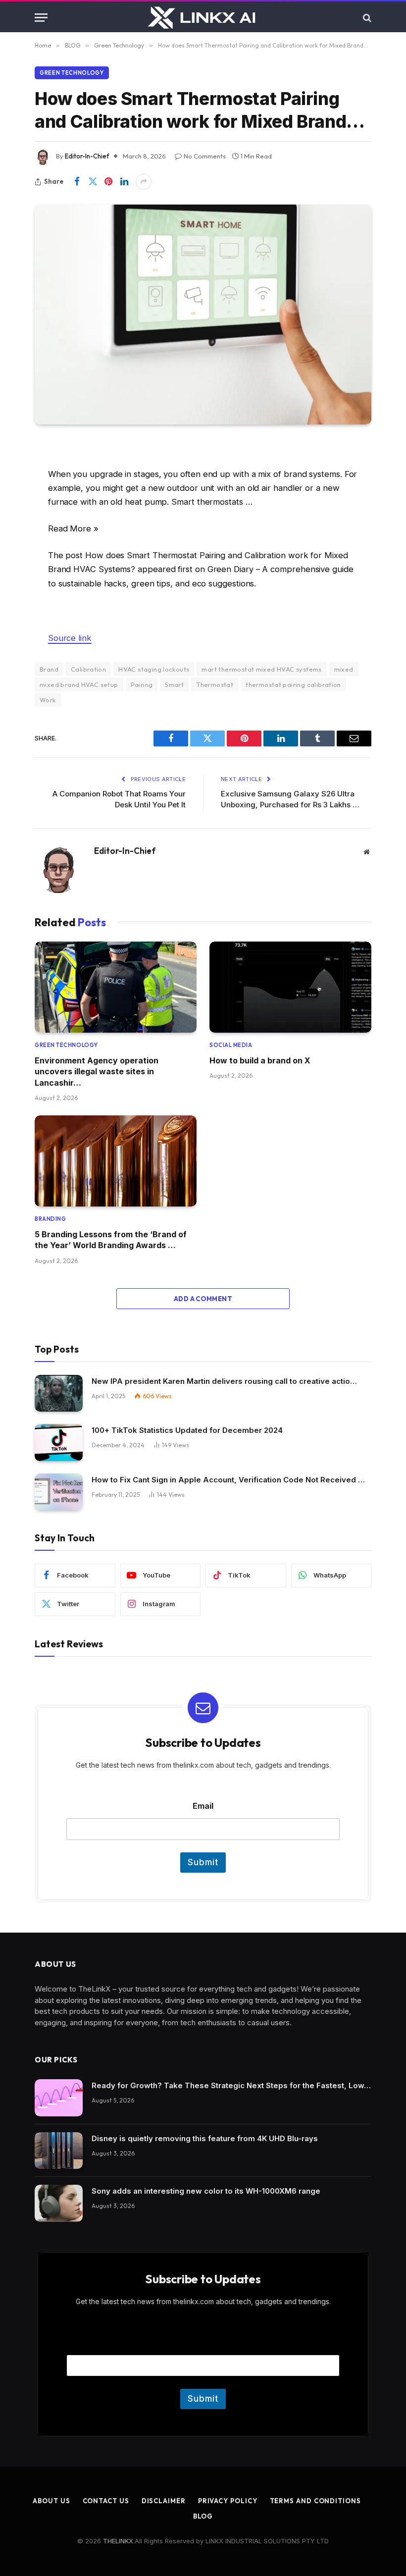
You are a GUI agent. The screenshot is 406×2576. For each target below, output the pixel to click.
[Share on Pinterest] (108, 182)
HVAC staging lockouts (154, 669)
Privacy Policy (228, 2501)
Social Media (231, 1045)
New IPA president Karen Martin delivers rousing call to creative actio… (224, 1381)
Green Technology (72, 73)
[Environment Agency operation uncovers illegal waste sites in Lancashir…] (116, 987)
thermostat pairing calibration (293, 684)
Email (203, 1806)
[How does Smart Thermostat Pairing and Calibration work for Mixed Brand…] (203, 315)
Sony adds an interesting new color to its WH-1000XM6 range (206, 2191)
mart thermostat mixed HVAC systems (261, 669)
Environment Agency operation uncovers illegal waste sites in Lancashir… (97, 1072)
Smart (174, 684)
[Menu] (41, 18)
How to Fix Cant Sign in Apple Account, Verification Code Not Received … (228, 1480)
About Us (51, 2501)
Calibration (88, 669)
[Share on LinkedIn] (124, 182)
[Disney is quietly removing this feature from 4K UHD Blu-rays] (59, 2151)
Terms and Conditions (315, 2501)
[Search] (366, 18)
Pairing (142, 684)
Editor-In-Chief (87, 156)
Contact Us (106, 2501)
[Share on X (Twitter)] (93, 182)
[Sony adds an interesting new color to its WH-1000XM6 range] (59, 2203)
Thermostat (215, 684)
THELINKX (118, 2541)
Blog (203, 2516)
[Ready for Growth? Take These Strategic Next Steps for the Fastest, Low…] (59, 2098)
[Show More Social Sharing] (144, 182)
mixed (344, 669)
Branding (50, 1219)
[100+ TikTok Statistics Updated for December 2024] (59, 1443)
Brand (49, 669)
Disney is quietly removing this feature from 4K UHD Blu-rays (205, 2138)
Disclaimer (164, 2501)
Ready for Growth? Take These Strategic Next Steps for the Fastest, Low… (231, 2085)
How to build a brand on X (260, 1060)
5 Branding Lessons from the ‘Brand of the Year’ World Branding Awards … (111, 1240)
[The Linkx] (203, 18)
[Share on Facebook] (77, 182)
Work (48, 700)
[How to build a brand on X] (290, 987)
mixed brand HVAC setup (79, 684)
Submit (203, 1862)
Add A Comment (203, 1299)
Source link (70, 638)
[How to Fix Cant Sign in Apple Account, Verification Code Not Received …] (59, 1492)
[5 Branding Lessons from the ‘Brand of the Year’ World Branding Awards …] (116, 1161)
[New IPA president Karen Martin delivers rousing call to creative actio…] (59, 1393)
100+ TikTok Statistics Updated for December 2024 (187, 1430)
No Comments (205, 156)
